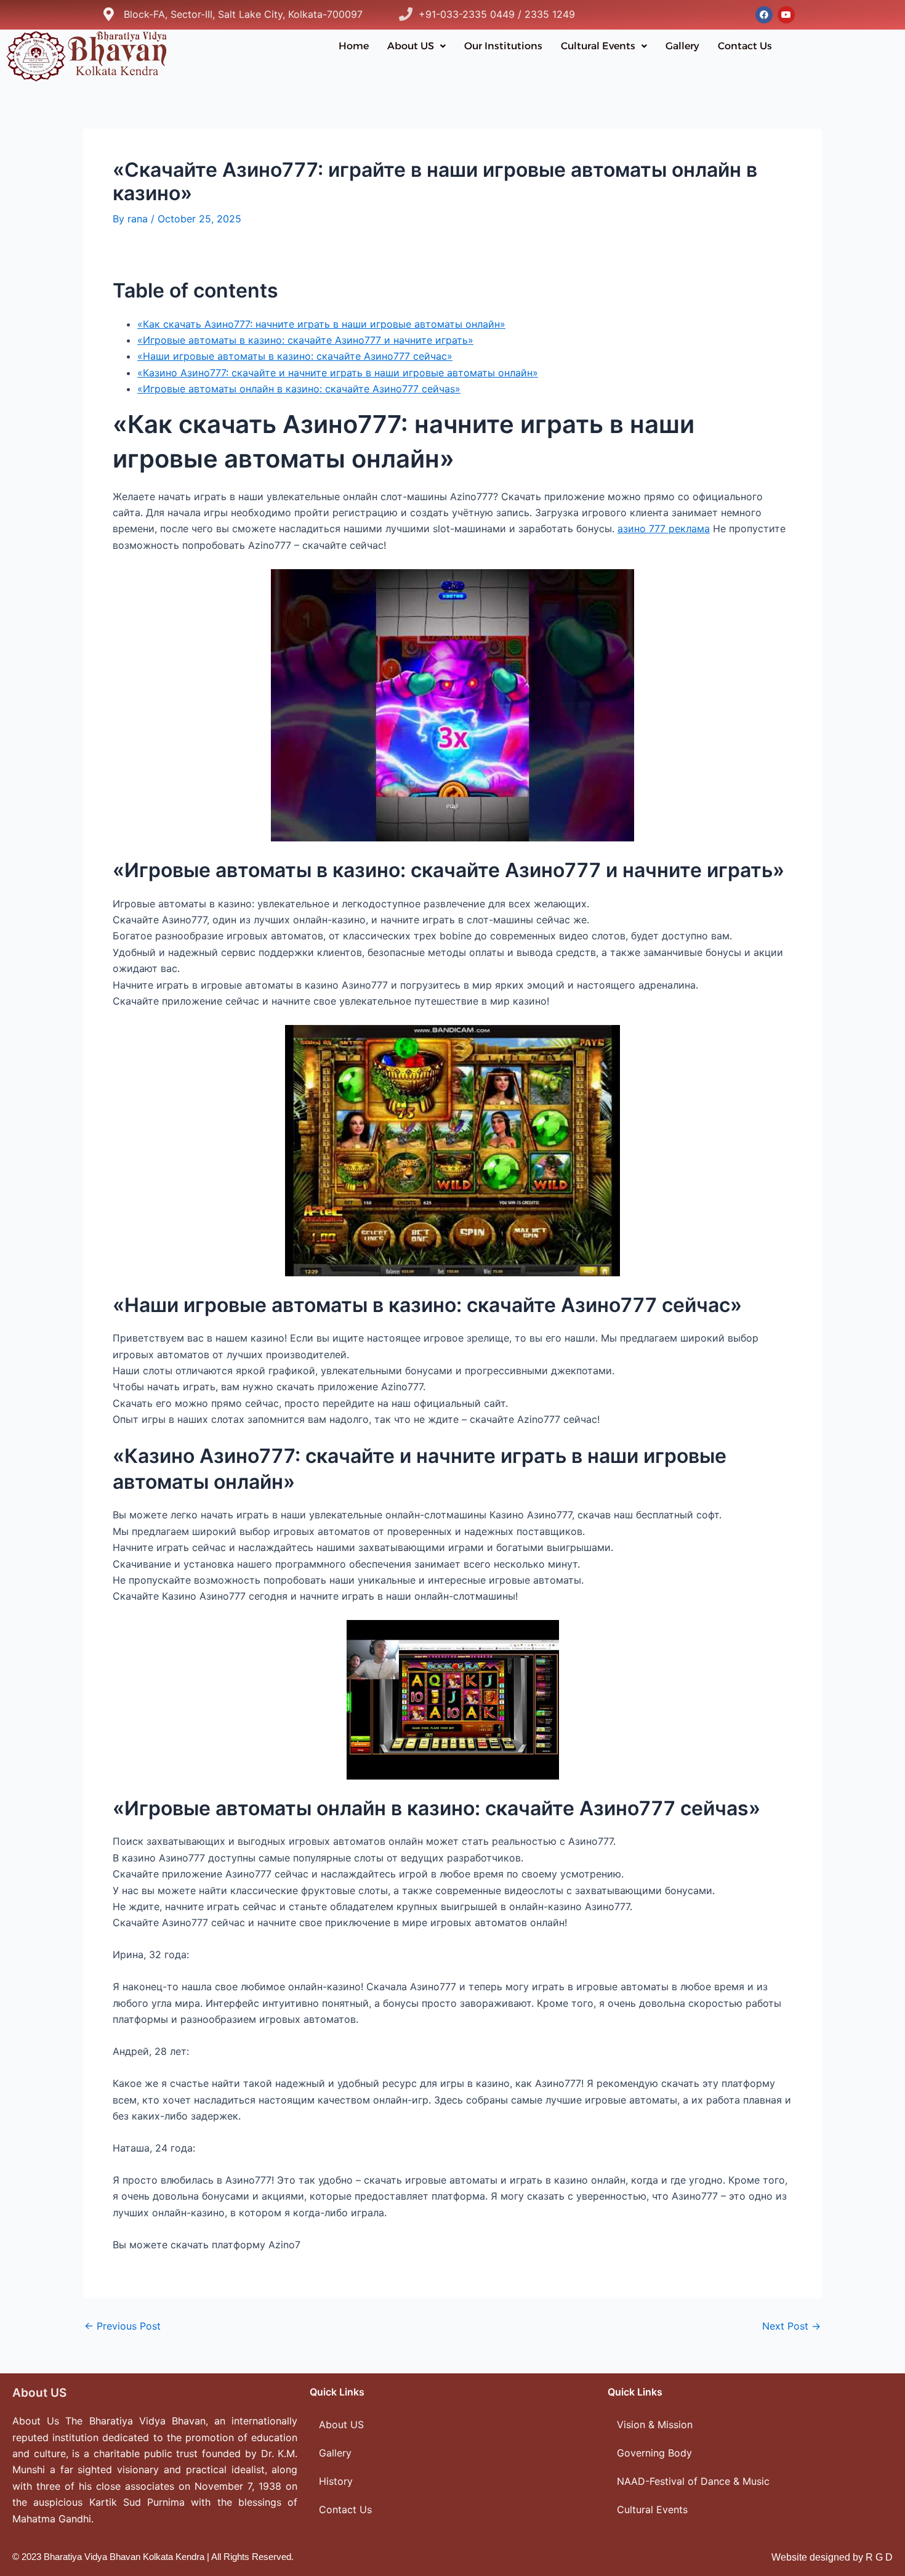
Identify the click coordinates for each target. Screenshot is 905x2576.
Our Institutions (503, 46)
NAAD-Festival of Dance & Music (693, 2481)
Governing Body (654, 2453)
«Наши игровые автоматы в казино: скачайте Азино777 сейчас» (295, 356)
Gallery (682, 46)
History (336, 2481)
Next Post (791, 2326)
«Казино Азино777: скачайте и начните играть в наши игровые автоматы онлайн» (338, 373)
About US (411, 46)
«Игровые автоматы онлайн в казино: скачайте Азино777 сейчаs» (299, 389)
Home (354, 46)
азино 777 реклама (664, 529)
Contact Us (745, 46)
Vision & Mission (655, 2424)
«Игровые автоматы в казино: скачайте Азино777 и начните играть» (305, 340)
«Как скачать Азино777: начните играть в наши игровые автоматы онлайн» (321, 324)
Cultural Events (598, 46)
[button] (416, 46)
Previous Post (123, 2326)
